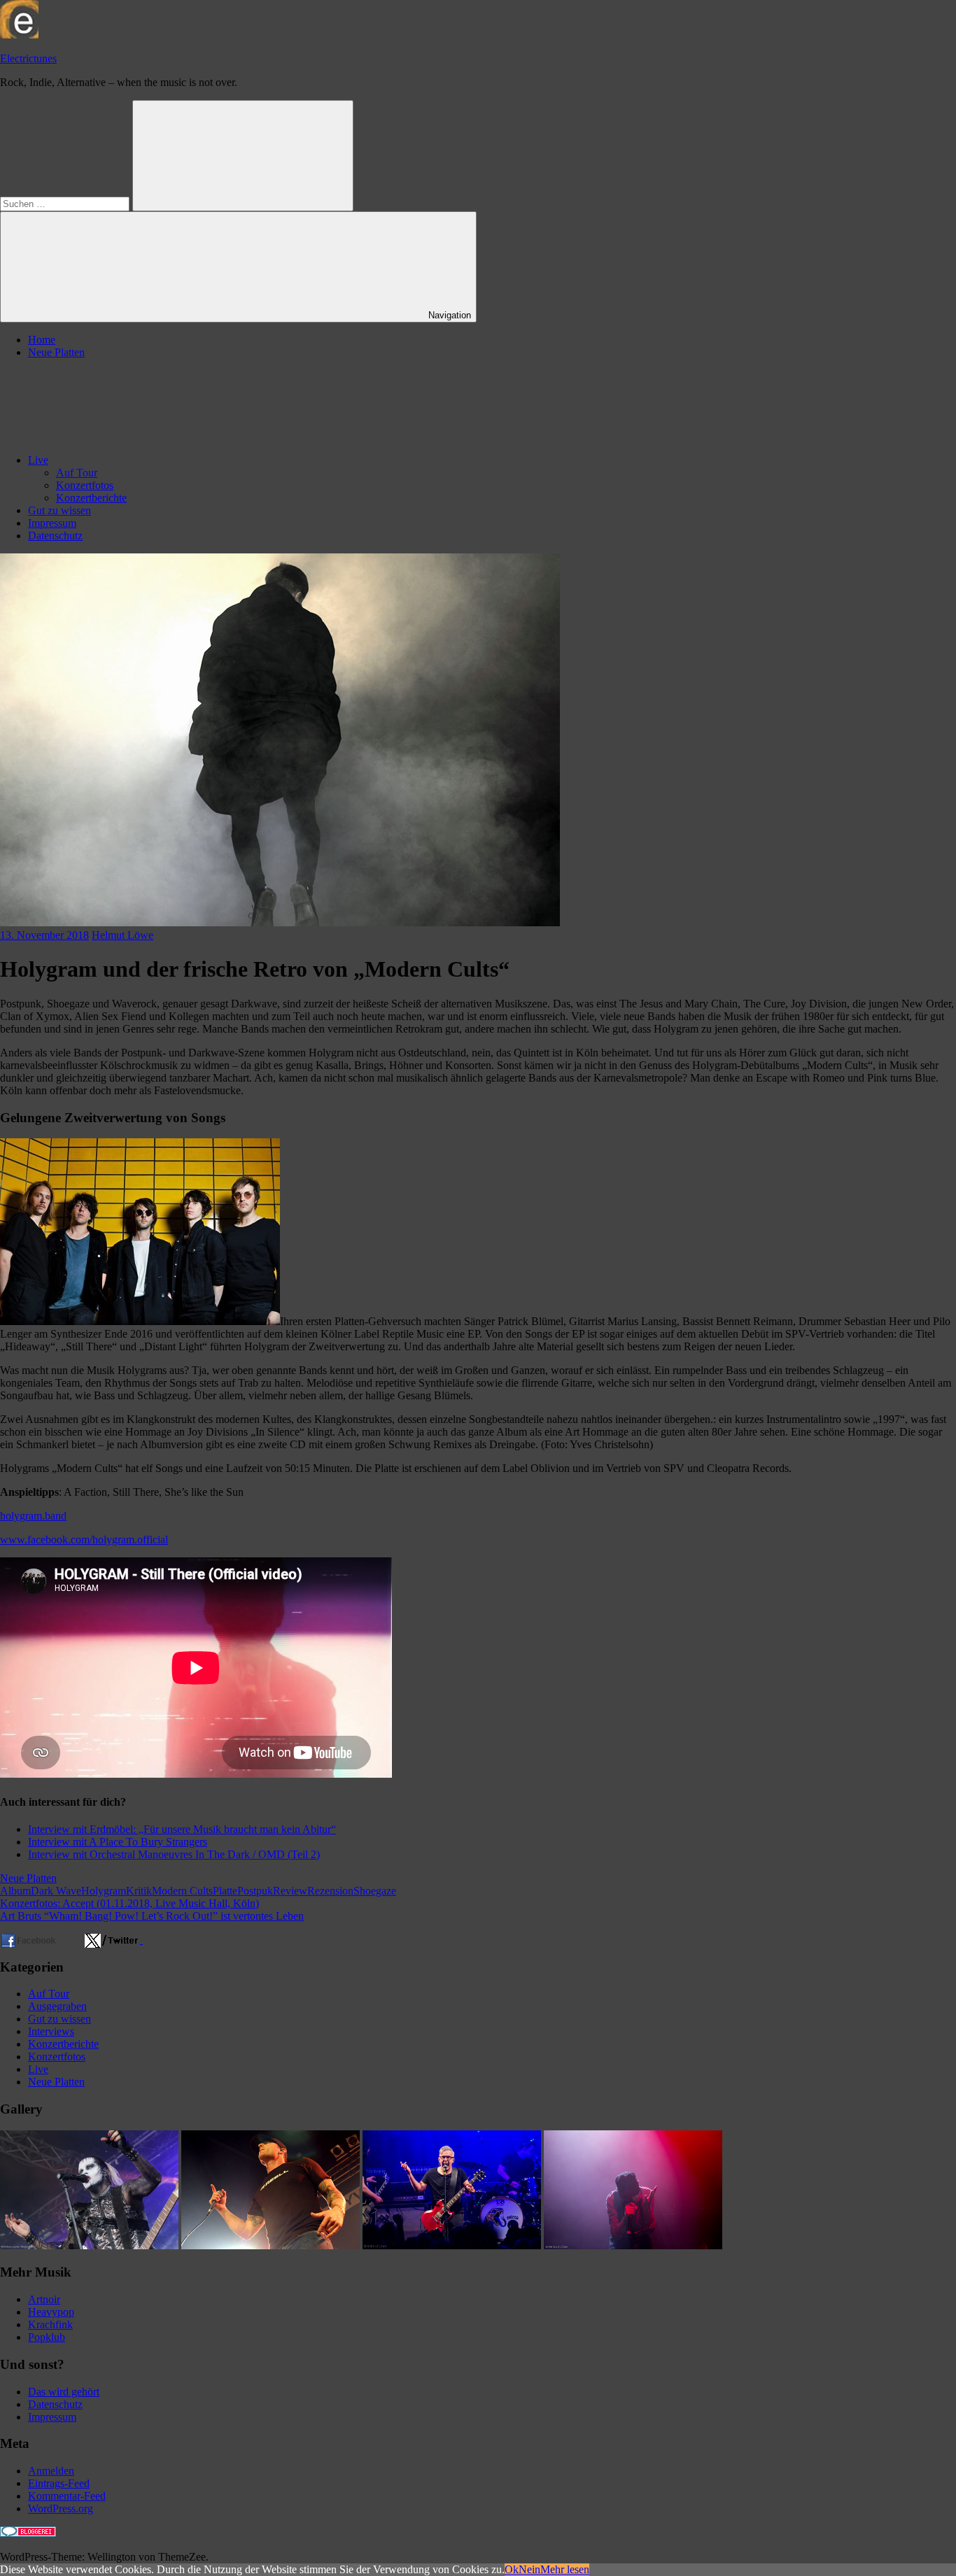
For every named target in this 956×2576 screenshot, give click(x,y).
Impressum (52, 523)
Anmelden (51, 2471)
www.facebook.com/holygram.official (84, 1540)
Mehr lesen (565, 2569)
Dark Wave (56, 1891)
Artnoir (44, 2299)
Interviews (51, 2031)
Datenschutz (55, 536)
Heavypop (51, 2312)
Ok (512, 2569)
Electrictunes (28, 58)
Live (38, 460)
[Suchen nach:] (66, 203)
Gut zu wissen (59, 510)
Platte (225, 1891)
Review (290, 1891)
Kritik (139, 1891)
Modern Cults (182, 1891)
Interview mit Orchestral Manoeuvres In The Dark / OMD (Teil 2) (174, 1854)
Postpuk (255, 1891)
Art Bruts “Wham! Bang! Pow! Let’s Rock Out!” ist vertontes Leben (152, 1916)
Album (15, 1891)
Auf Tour (77, 473)
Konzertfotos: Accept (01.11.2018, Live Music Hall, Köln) (129, 1903)
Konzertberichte (91, 498)
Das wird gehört (64, 2392)
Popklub (47, 2337)
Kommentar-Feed (67, 2496)
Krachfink (50, 2324)
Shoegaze (375, 1891)
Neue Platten (56, 352)
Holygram (104, 1891)
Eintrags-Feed (59, 2483)
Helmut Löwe (122, 935)
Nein (529, 2569)
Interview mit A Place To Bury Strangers (118, 1842)
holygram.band (33, 1516)
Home (42, 340)
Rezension (330, 1891)
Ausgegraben (57, 2006)
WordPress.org (61, 2508)
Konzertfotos (85, 485)
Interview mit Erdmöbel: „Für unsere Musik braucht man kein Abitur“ (182, 1829)
